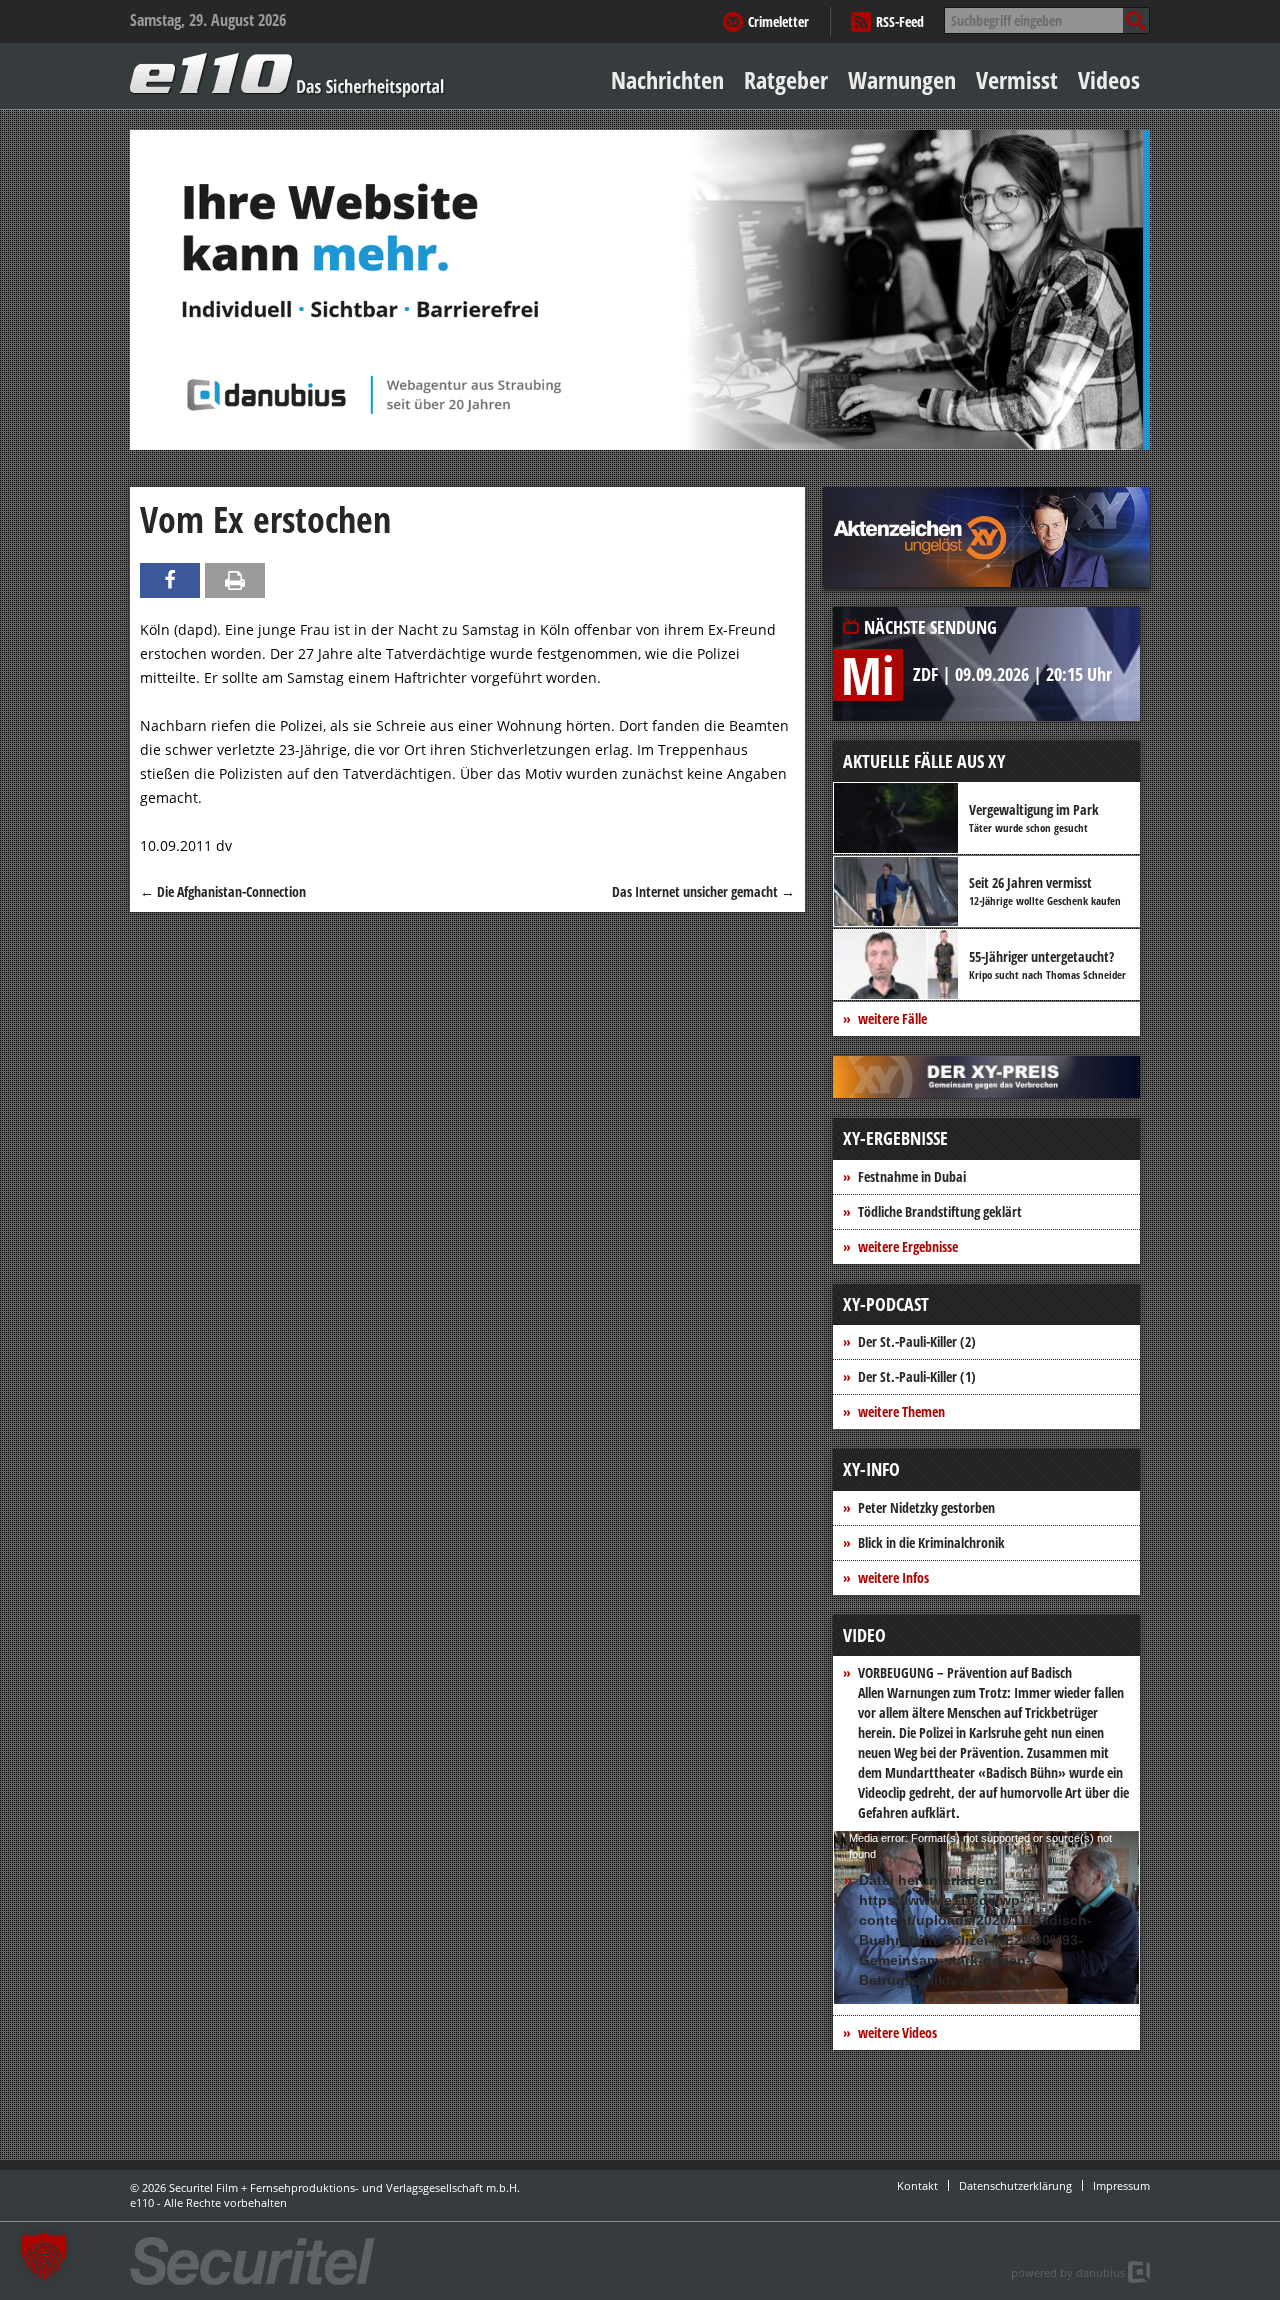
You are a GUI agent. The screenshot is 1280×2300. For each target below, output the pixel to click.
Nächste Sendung (930, 627)
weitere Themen (901, 1411)
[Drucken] (235, 580)
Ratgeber (786, 79)
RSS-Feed (900, 21)
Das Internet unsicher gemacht (703, 891)
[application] (986, 1917)
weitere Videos (897, 2032)
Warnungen (902, 79)
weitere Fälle (892, 1018)
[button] (44, 2256)
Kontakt (917, 2185)
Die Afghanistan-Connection (223, 891)
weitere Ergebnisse (908, 1246)
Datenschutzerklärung (1015, 2185)
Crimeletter (778, 21)
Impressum (1121, 2185)
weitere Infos (893, 1577)
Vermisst (1017, 79)
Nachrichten (667, 79)
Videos (1109, 79)
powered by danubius (1068, 2272)
